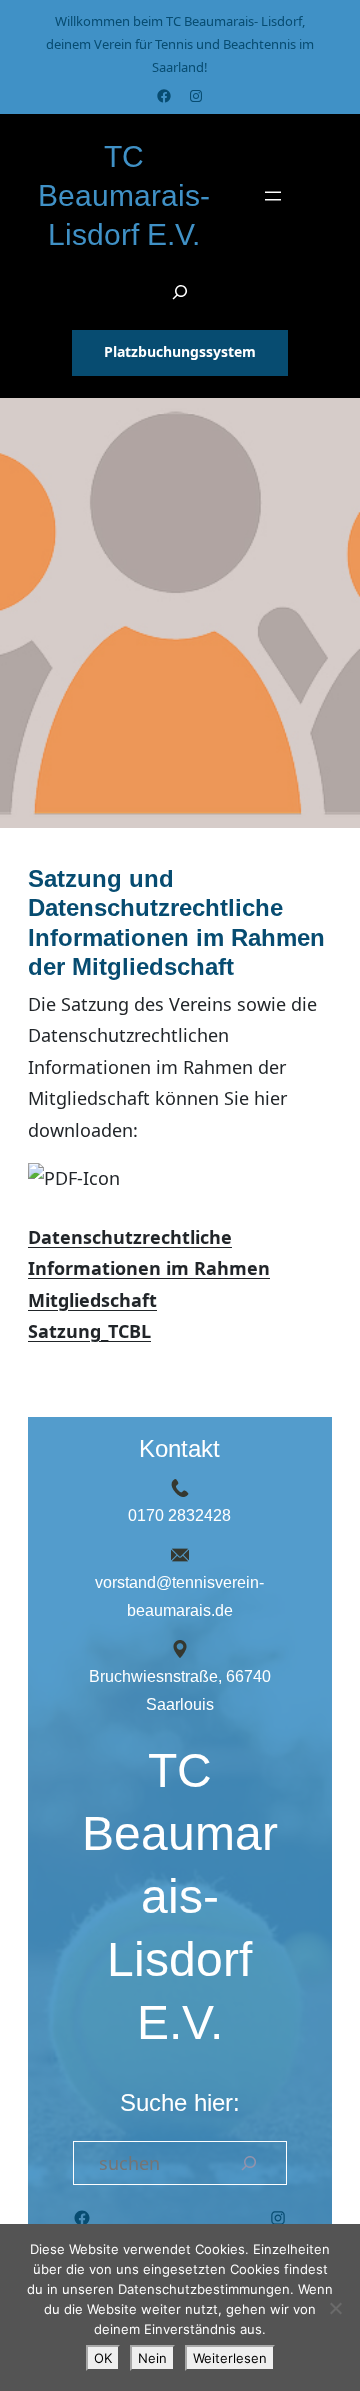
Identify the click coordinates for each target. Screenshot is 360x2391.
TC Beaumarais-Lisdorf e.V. (124, 196)
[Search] (249, 2163)
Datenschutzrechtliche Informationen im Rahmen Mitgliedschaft (149, 1268)
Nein (152, 2358)
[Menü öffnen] (273, 196)
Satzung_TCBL (89, 1331)
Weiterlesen (230, 2358)
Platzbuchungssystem (180, 351)
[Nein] (335, 2308)
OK (103, 2358)
